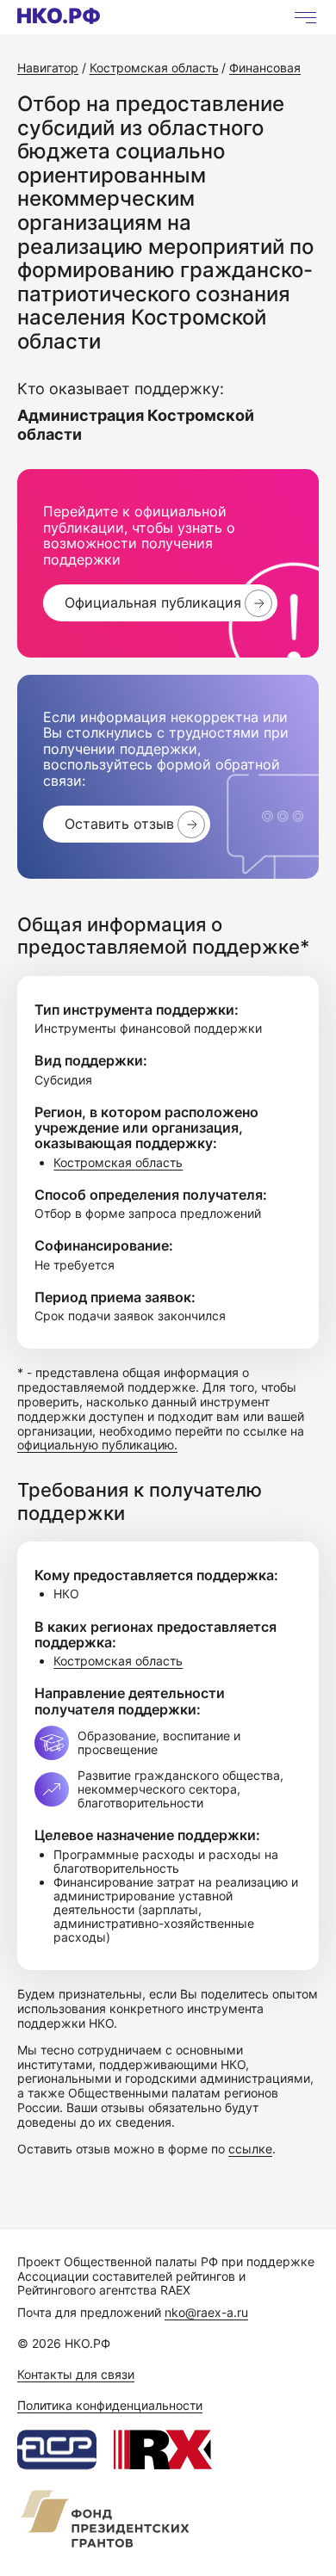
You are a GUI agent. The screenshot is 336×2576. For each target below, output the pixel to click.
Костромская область (118, 1162)
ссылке (250, 2149)
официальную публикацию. (97, 1445)
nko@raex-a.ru (206, 2312)
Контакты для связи (76, 2374)
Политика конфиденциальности (110, 2405)
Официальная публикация (153, 602)
